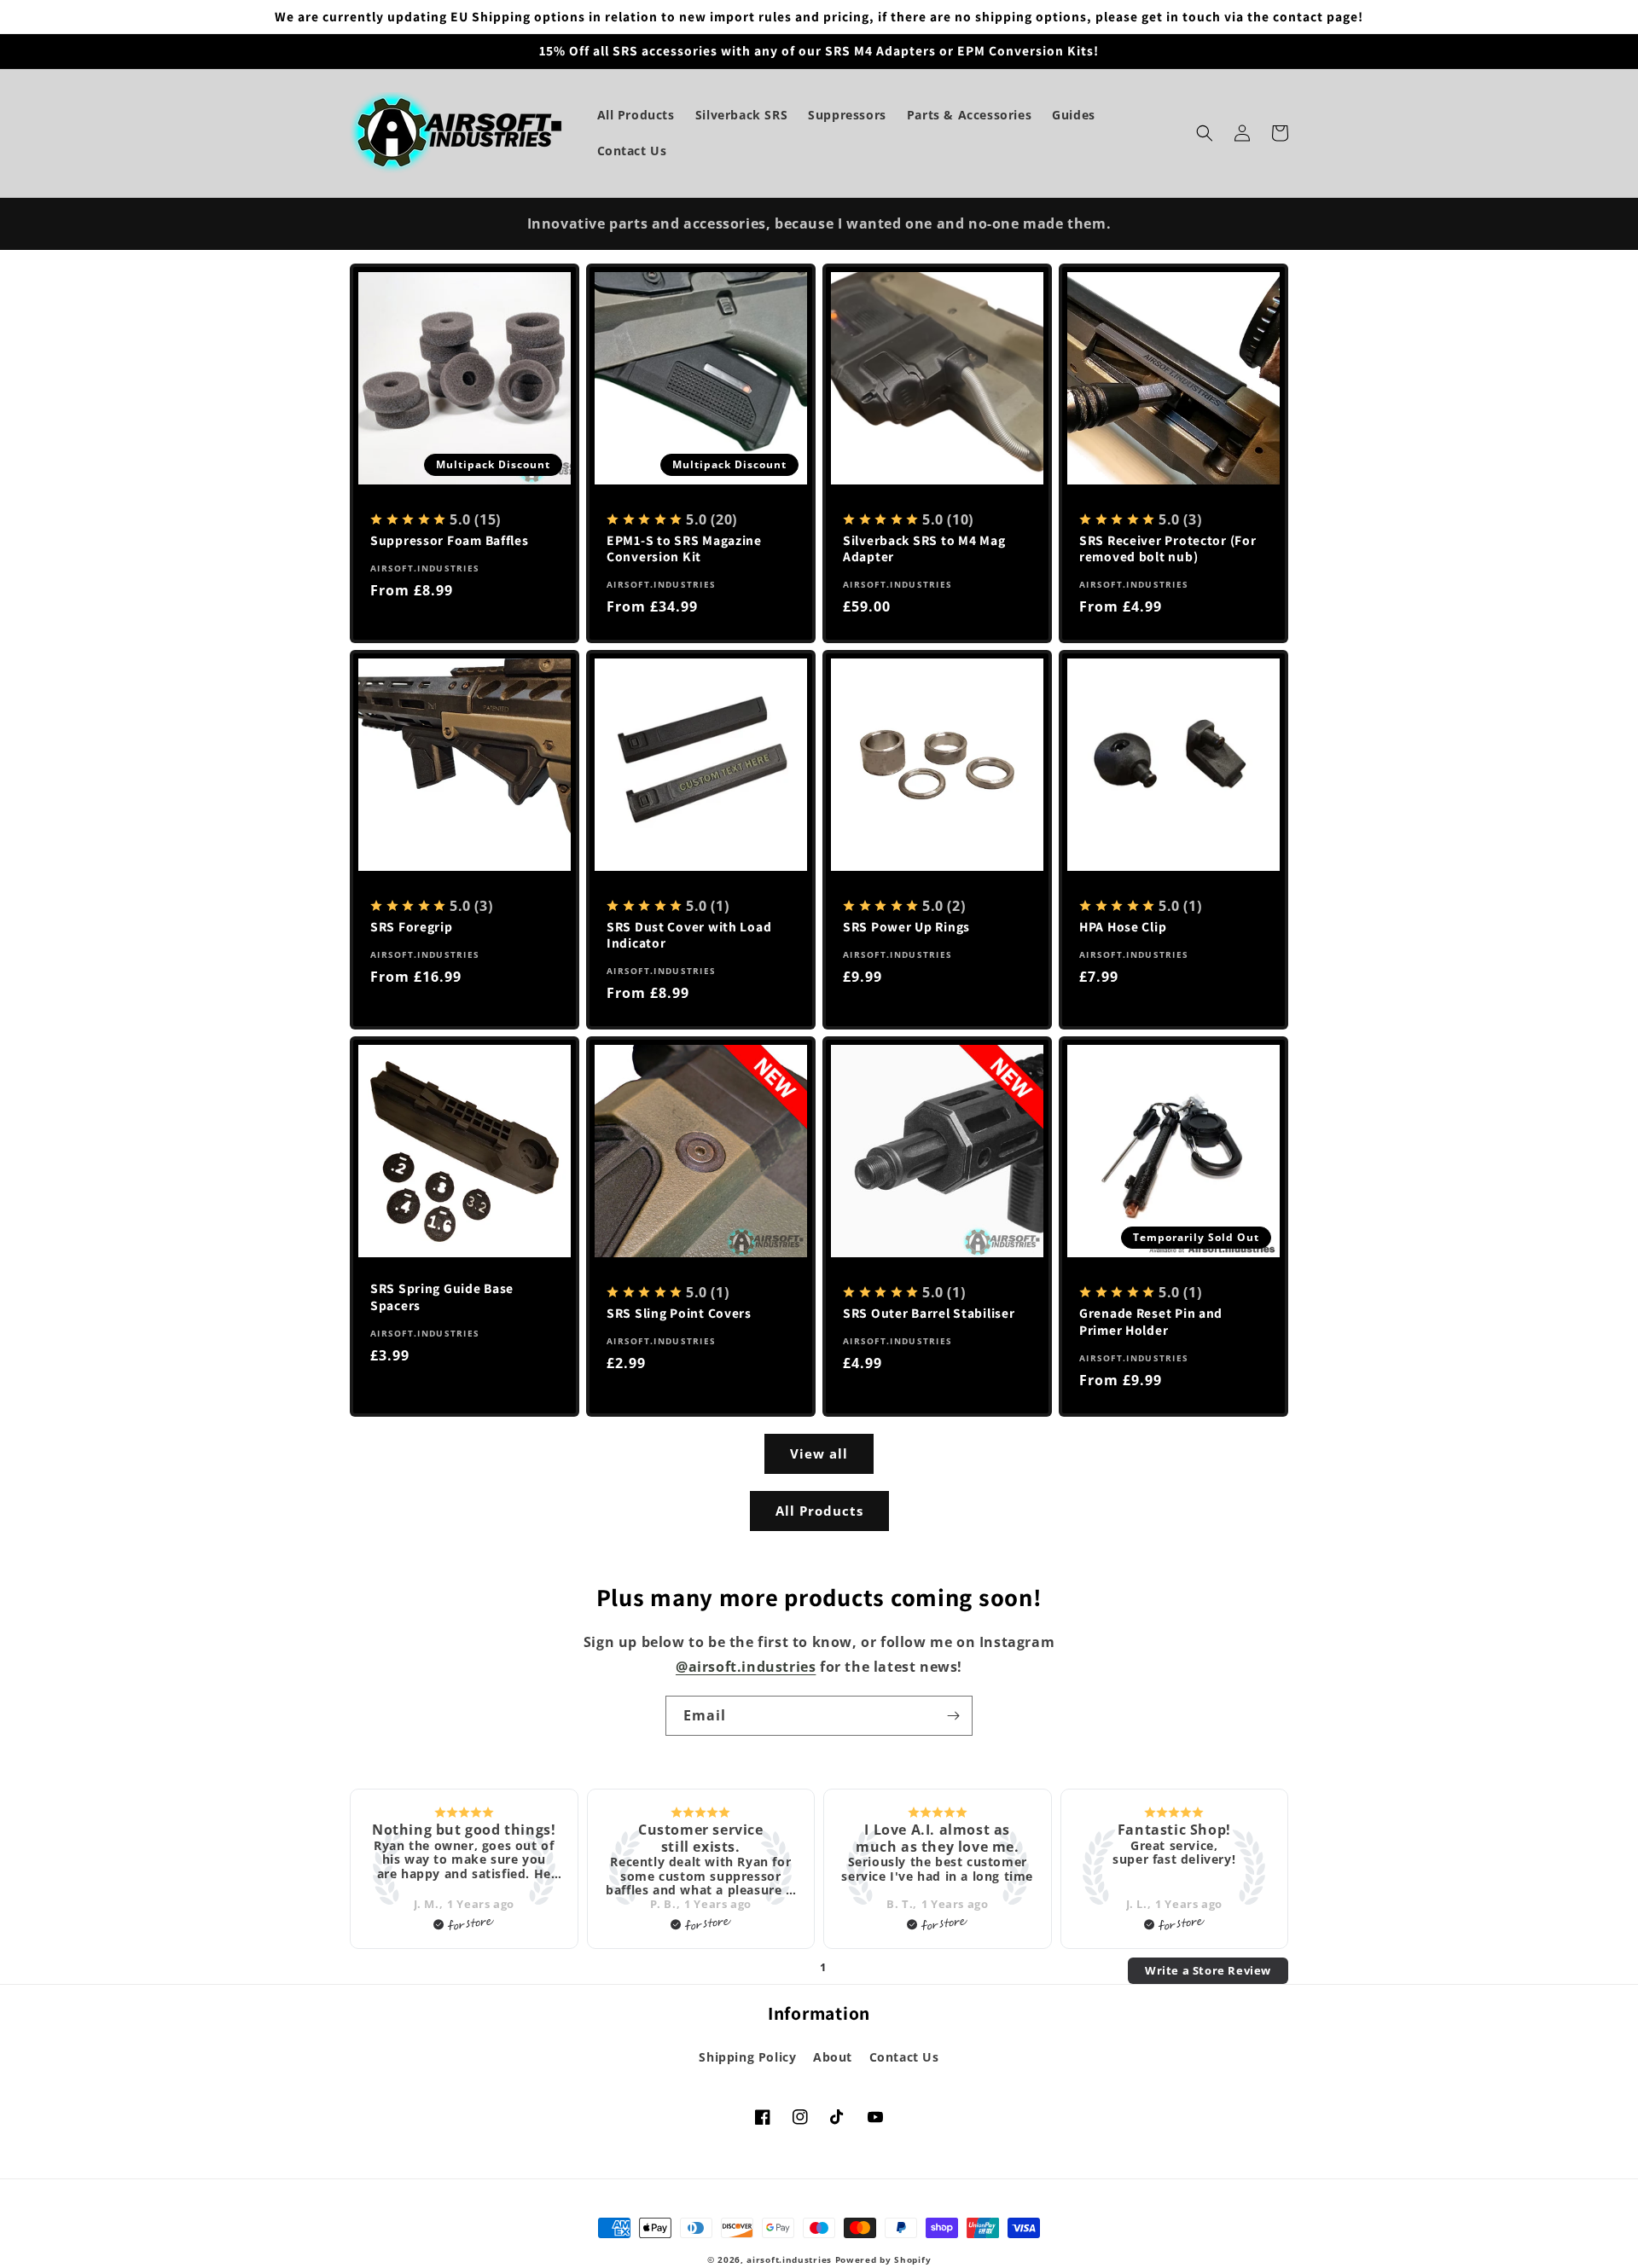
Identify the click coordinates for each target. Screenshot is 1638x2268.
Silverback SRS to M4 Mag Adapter (924, 548)
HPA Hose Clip (1123, 927)
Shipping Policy (747, 2057)
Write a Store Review (1208, 1970)
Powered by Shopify (883, 2259)
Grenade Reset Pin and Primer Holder (1151, 1321)
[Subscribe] (953, 1716)
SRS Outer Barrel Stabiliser (929, 1313)
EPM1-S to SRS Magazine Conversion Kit (684, 548)
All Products (819, 1511)
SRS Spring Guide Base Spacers (442, 1296)
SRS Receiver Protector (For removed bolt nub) (1168, 548)
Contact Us (904, 2057)
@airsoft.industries (746, 1667)
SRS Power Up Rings (906, 927)
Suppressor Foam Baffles (450, 540)
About (833, 2057)
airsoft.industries (789, 2259)
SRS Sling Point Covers (679, 1313)
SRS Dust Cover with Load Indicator (689, 935)
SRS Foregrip (412, 927)
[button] (1205, 133)
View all (819, 1453)
